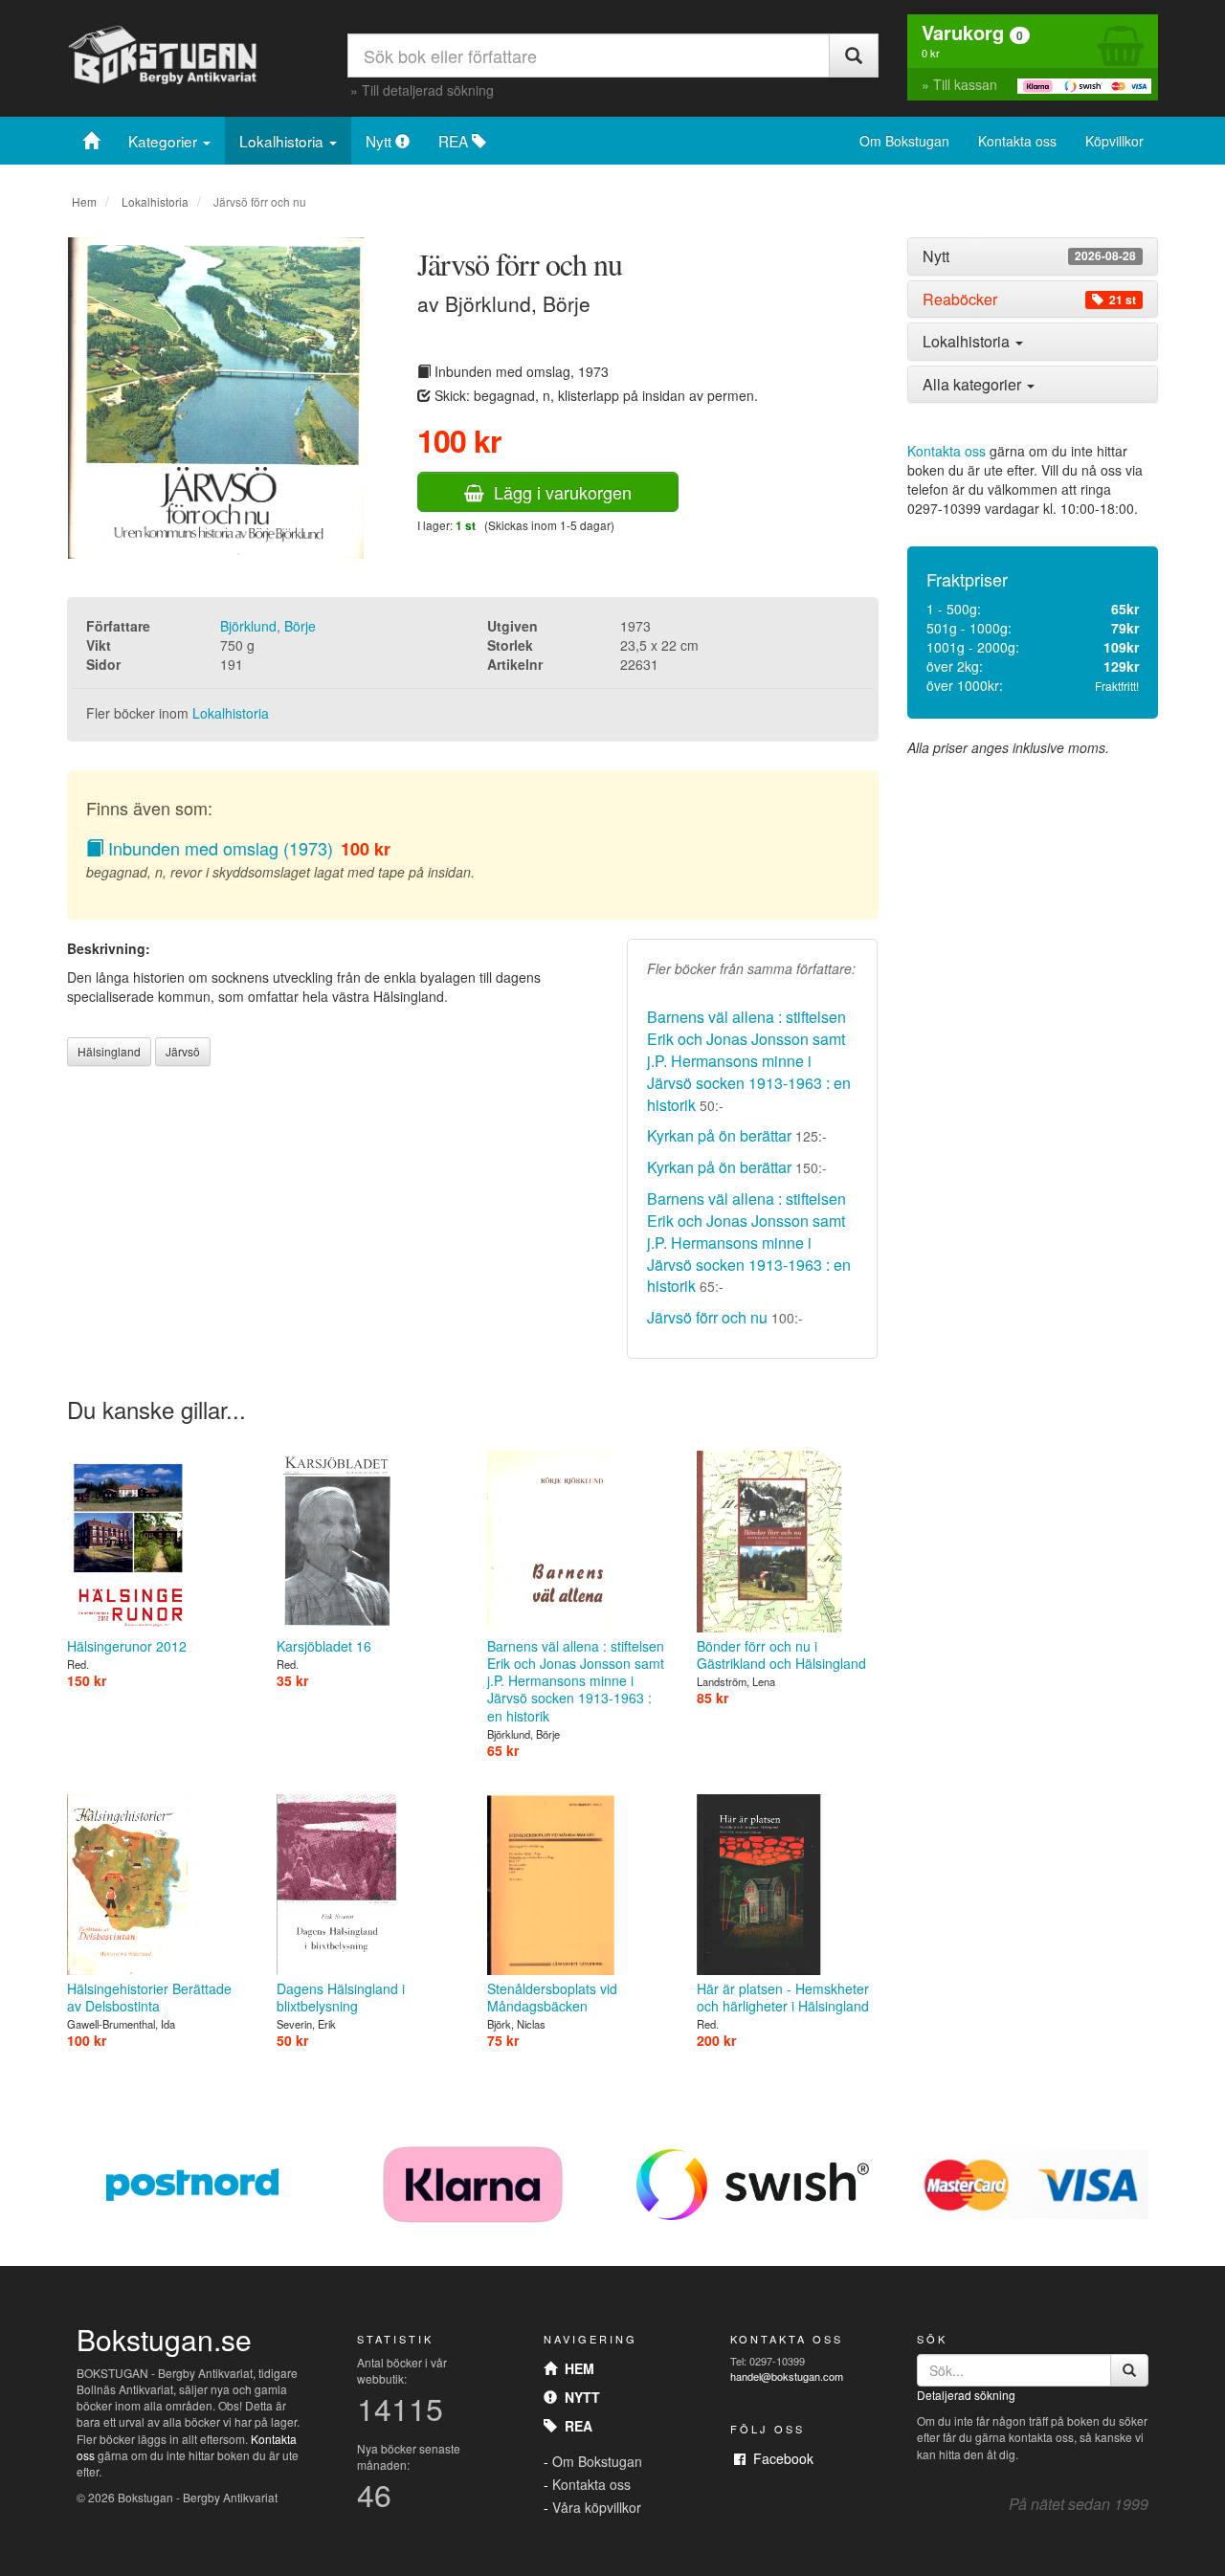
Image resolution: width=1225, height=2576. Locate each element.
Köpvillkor (1114, 141)
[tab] (1033, 256)
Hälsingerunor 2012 (127, 1645)
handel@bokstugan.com (787, 2376)
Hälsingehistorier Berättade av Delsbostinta (149, 1997)
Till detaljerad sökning (428, 90)
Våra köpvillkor (597, 2507)
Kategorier (165, 141)
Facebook (780, 2458)
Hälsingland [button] (109, 1051)
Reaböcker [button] (1029, 300)
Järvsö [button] (183, 1051)
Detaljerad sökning (966, 2395)
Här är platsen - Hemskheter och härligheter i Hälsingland (783, 1997)
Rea (575, 2426)
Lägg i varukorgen (558, 492)
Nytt (380, 141)
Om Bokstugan (904, 141)
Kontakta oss (1017, 141)
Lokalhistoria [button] (968, 341)
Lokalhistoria (283, 141)
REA (455, 141)
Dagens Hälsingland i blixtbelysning (341, 1997)
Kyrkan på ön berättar (719, 1135)
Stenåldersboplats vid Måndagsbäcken (552, 1997)
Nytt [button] (1029, 256)
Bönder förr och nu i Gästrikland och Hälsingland (781, 1654)
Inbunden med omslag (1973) (218, 848)
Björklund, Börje (268, 626)
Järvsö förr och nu (707, 1317)
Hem (84, 201)
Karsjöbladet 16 (324, 1645)
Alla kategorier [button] (974, 384)
